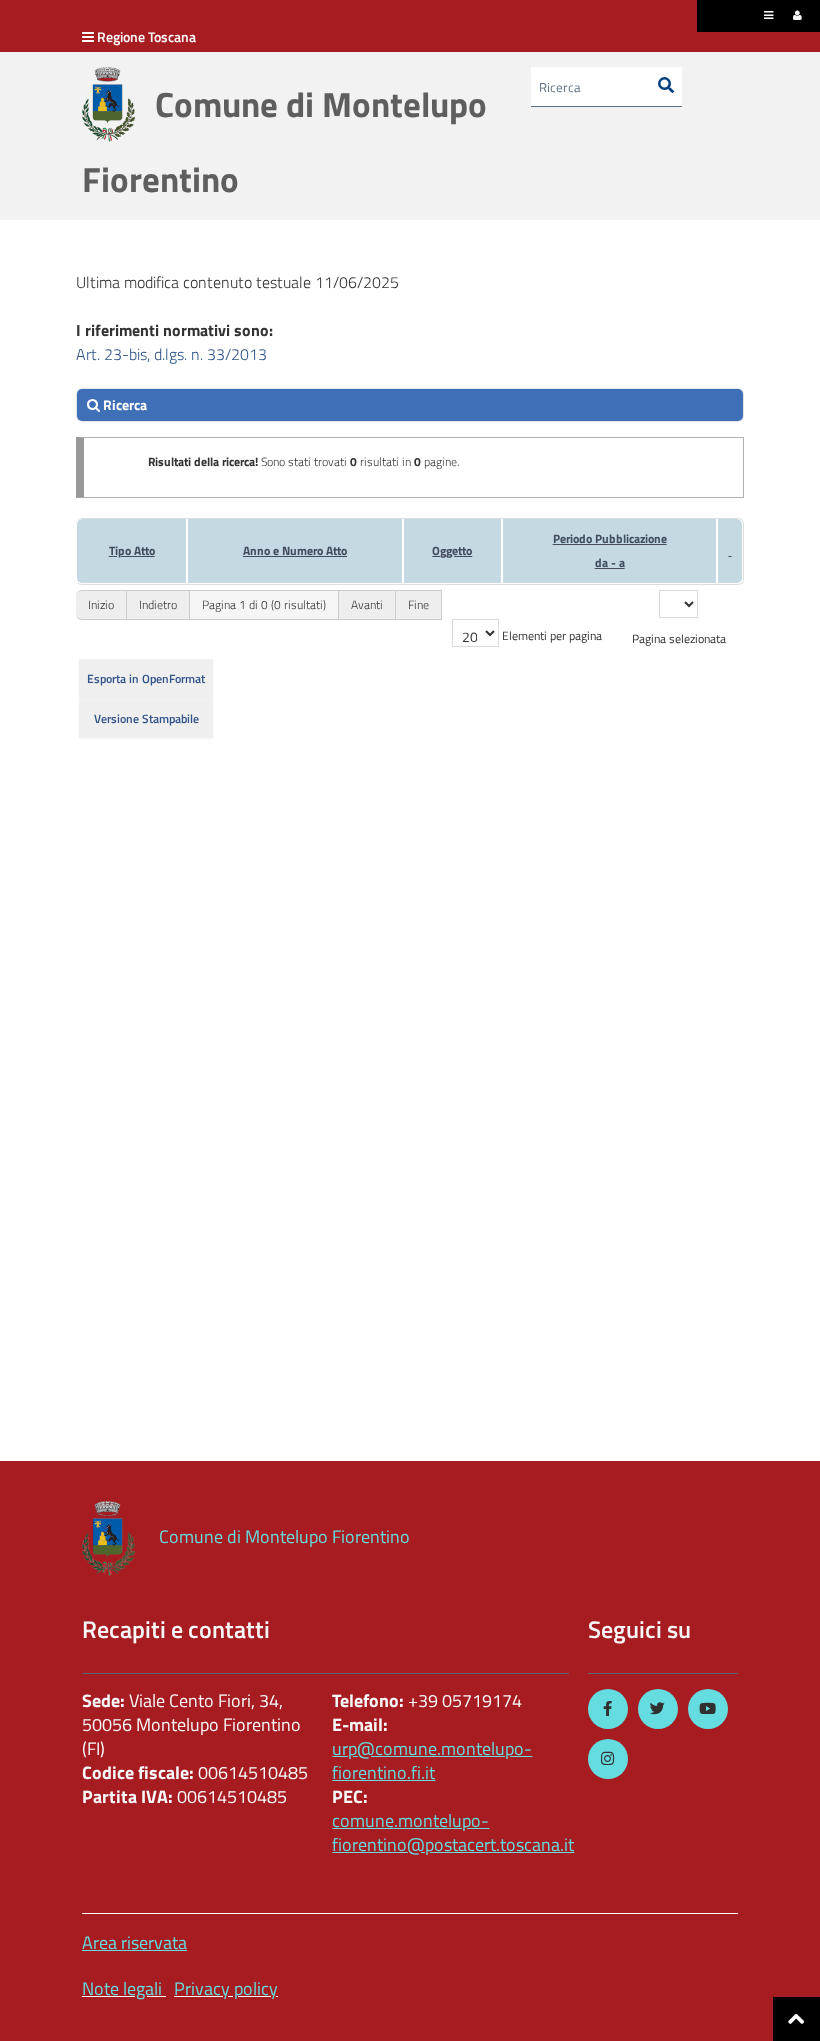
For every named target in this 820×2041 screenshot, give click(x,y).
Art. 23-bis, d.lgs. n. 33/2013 (171, 354)
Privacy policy (226, 1988)
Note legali (122, 1988)
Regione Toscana (146, 36)
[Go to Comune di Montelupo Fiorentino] (108, 104)
